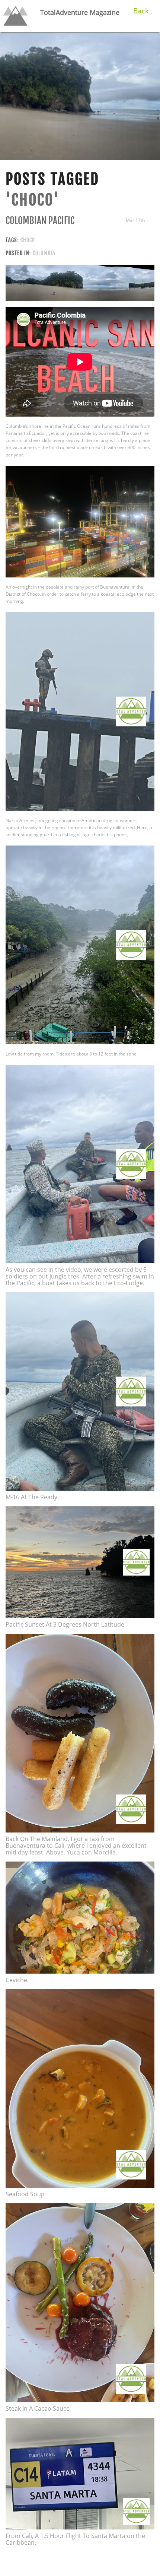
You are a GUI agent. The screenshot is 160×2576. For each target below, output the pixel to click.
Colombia (44, 253)
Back (141, 11)
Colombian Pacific (40, 221)
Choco (28, 240)
